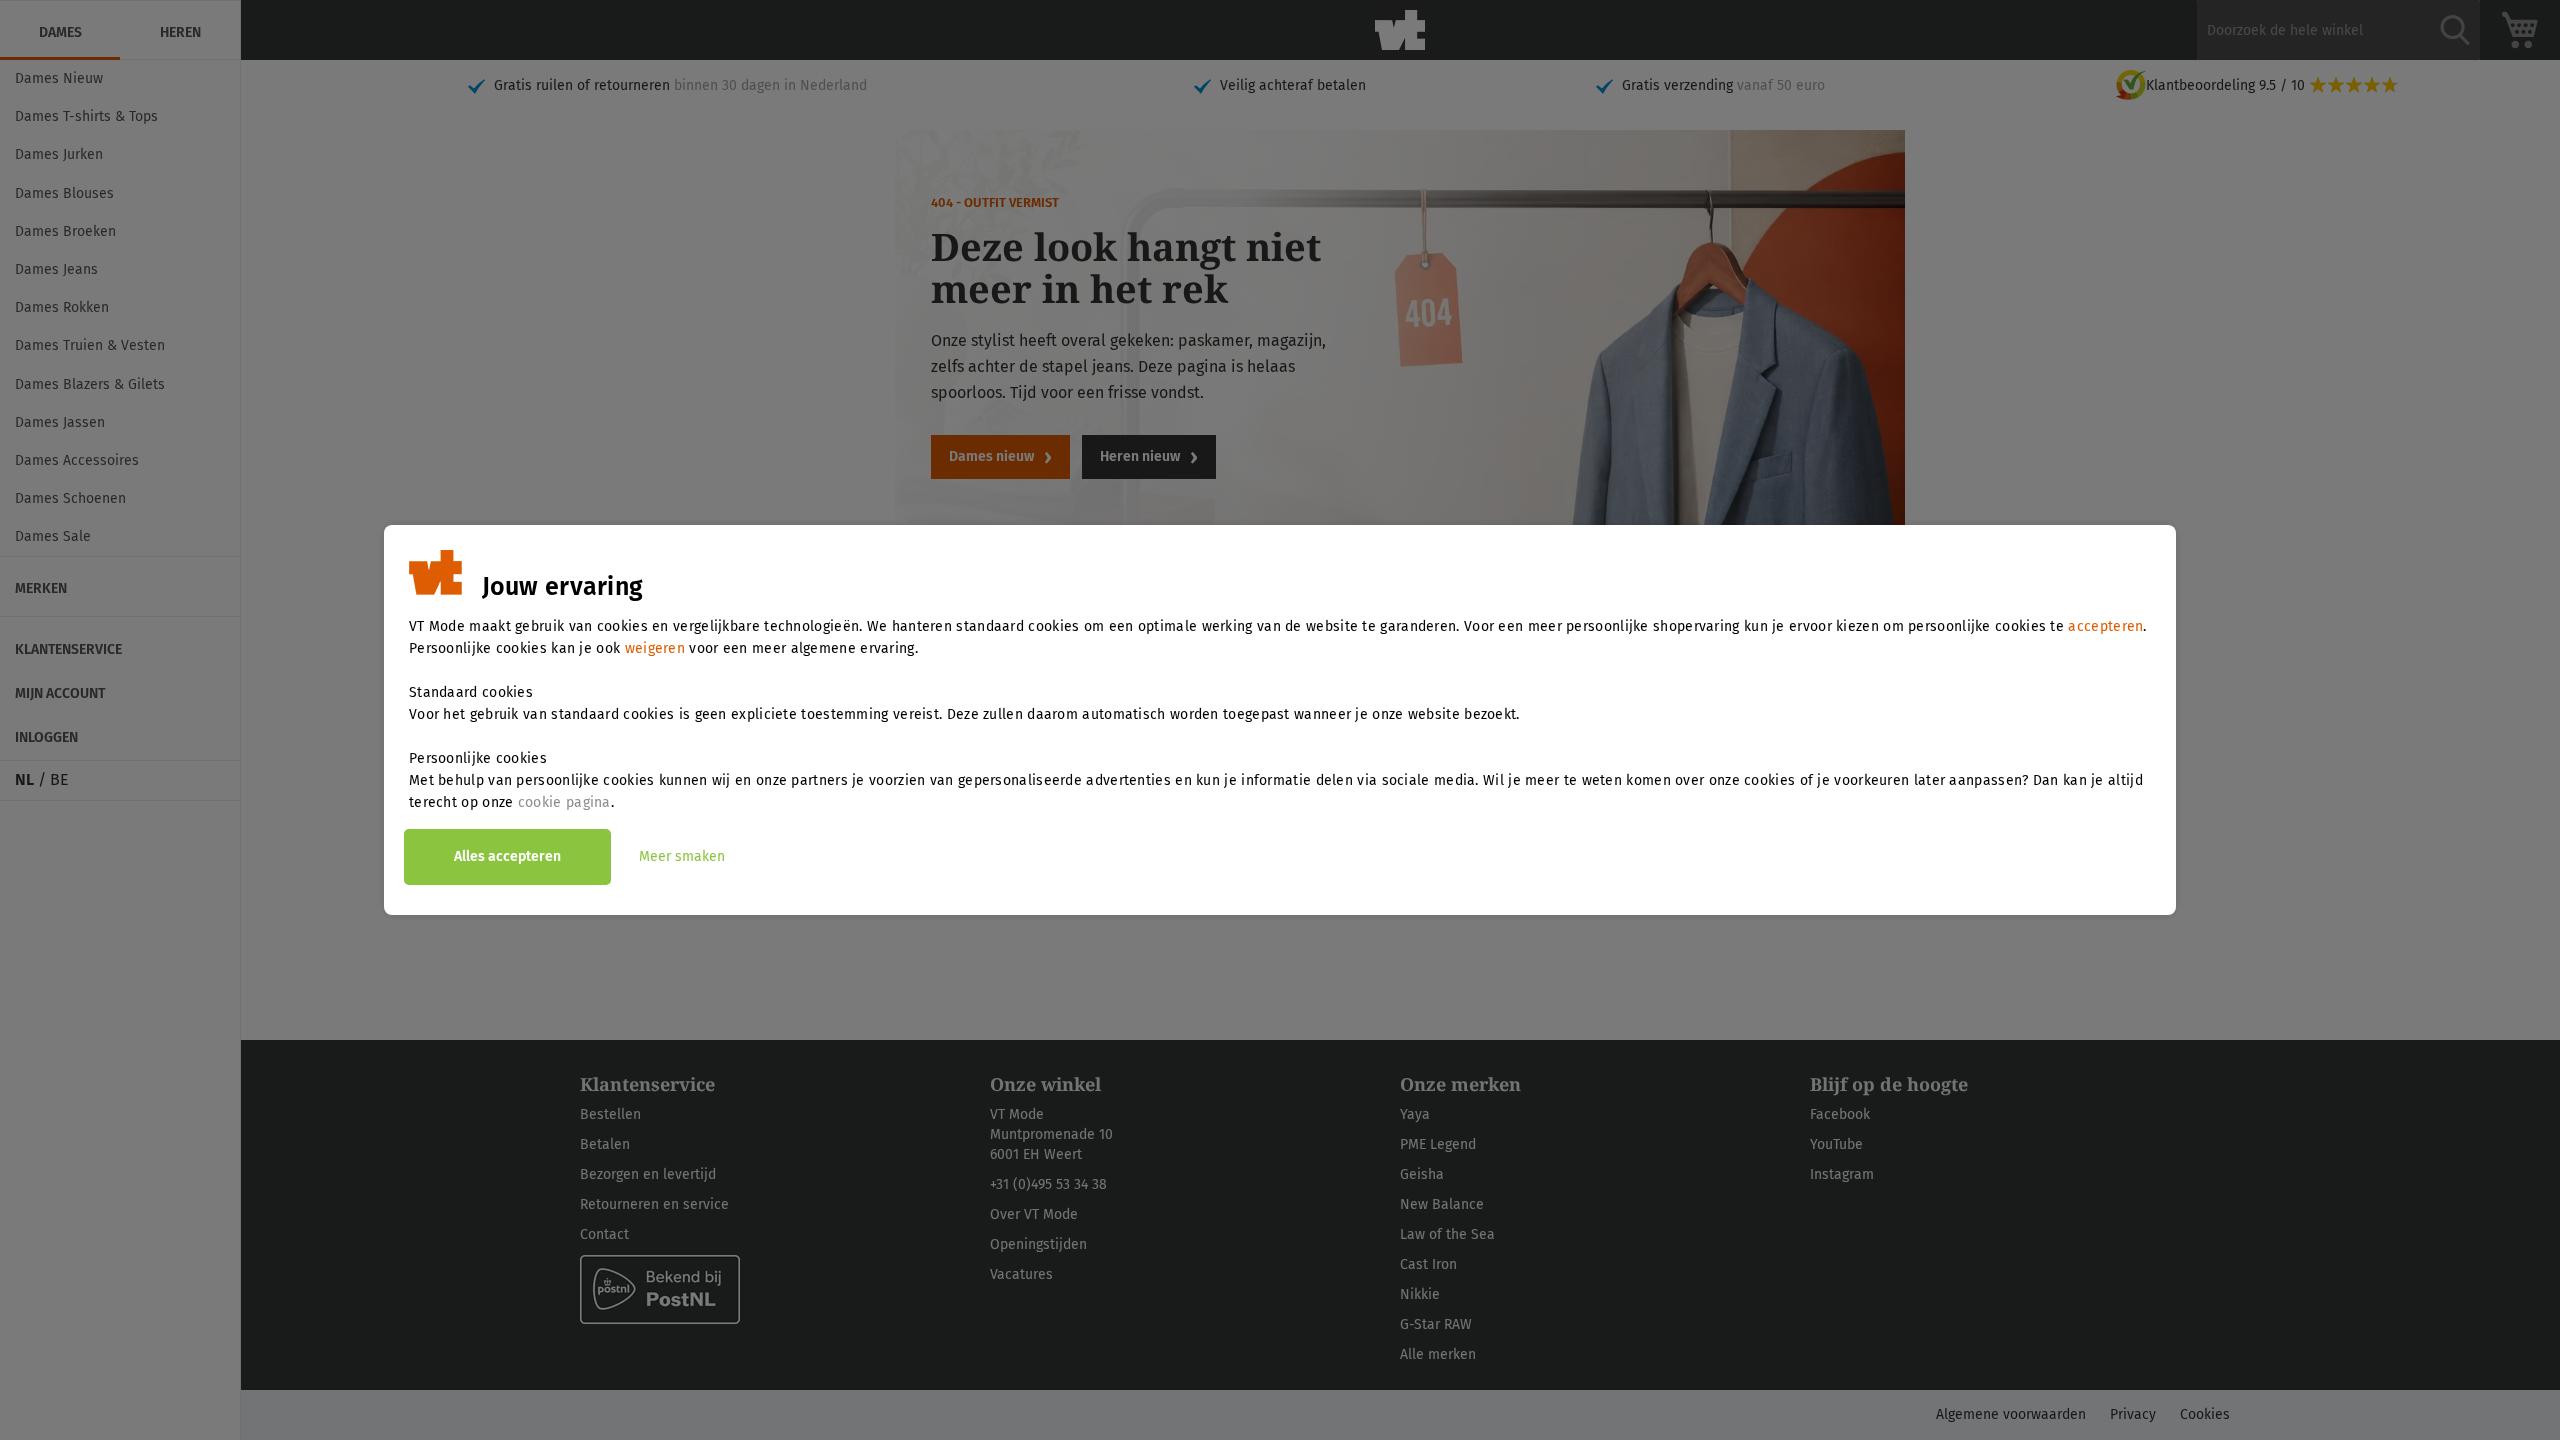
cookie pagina (564, 802)
